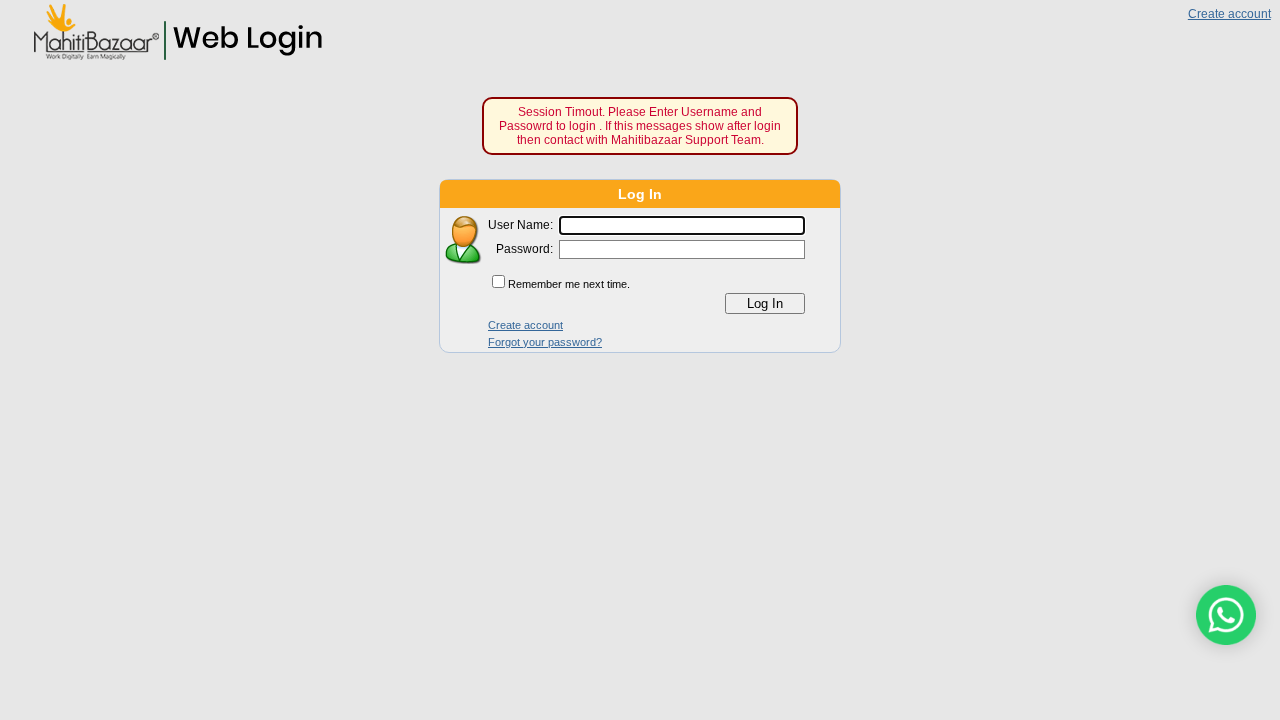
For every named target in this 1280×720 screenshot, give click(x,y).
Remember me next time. (569, 284)
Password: (524, 249)
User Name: (520, 225)
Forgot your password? (545, 341)
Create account (1229, 14)
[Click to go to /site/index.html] (171, 58)
